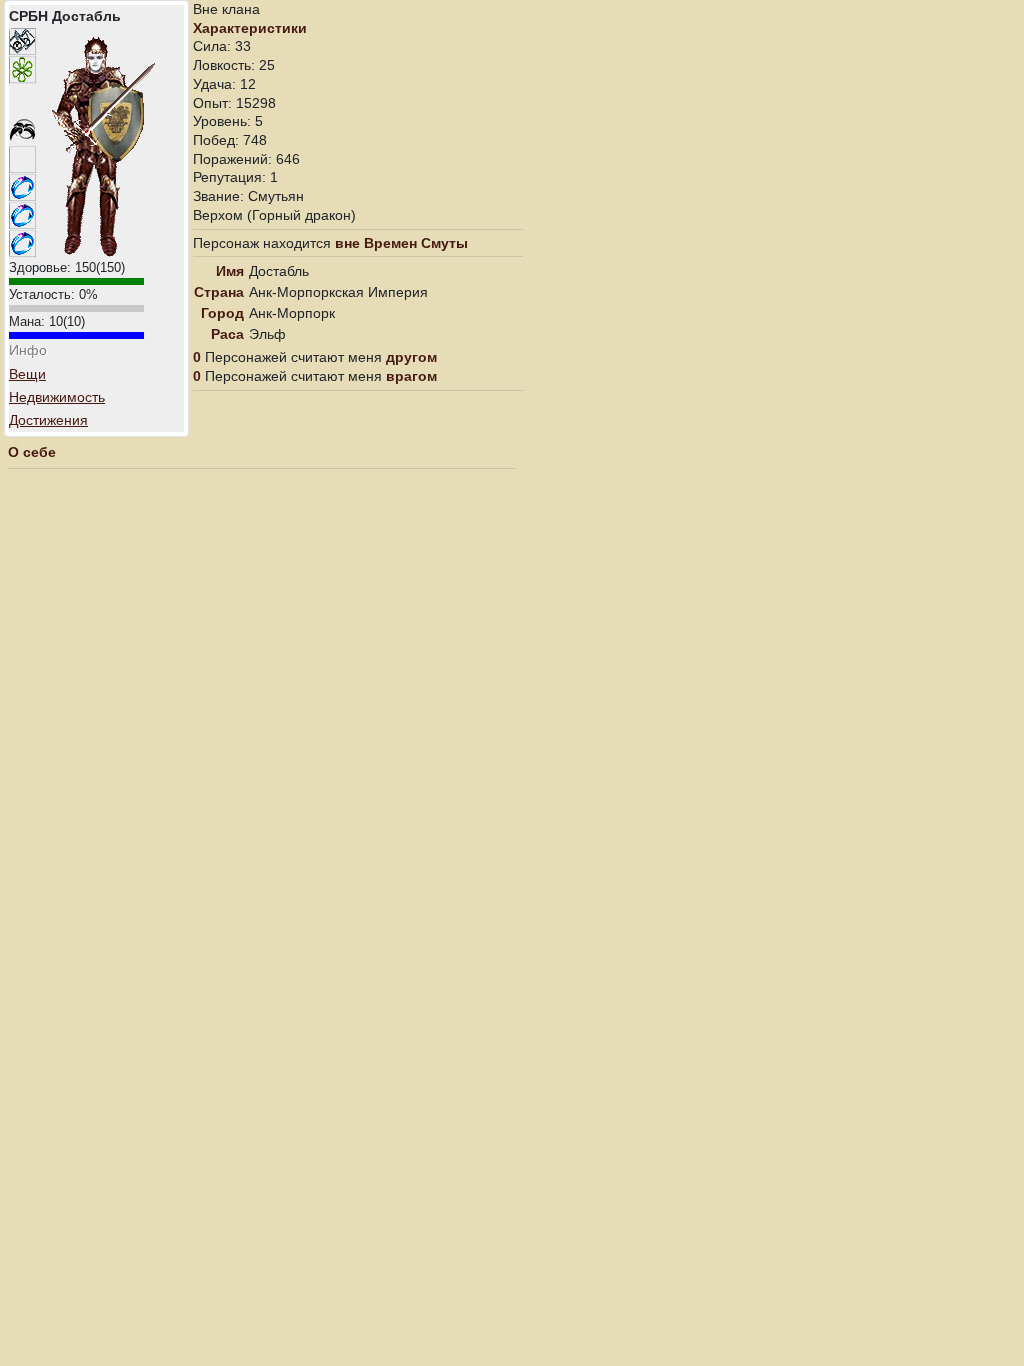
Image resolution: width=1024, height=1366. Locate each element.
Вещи (27, 374)
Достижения (48, 420)
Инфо (28, 350)
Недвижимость (57, 397)
